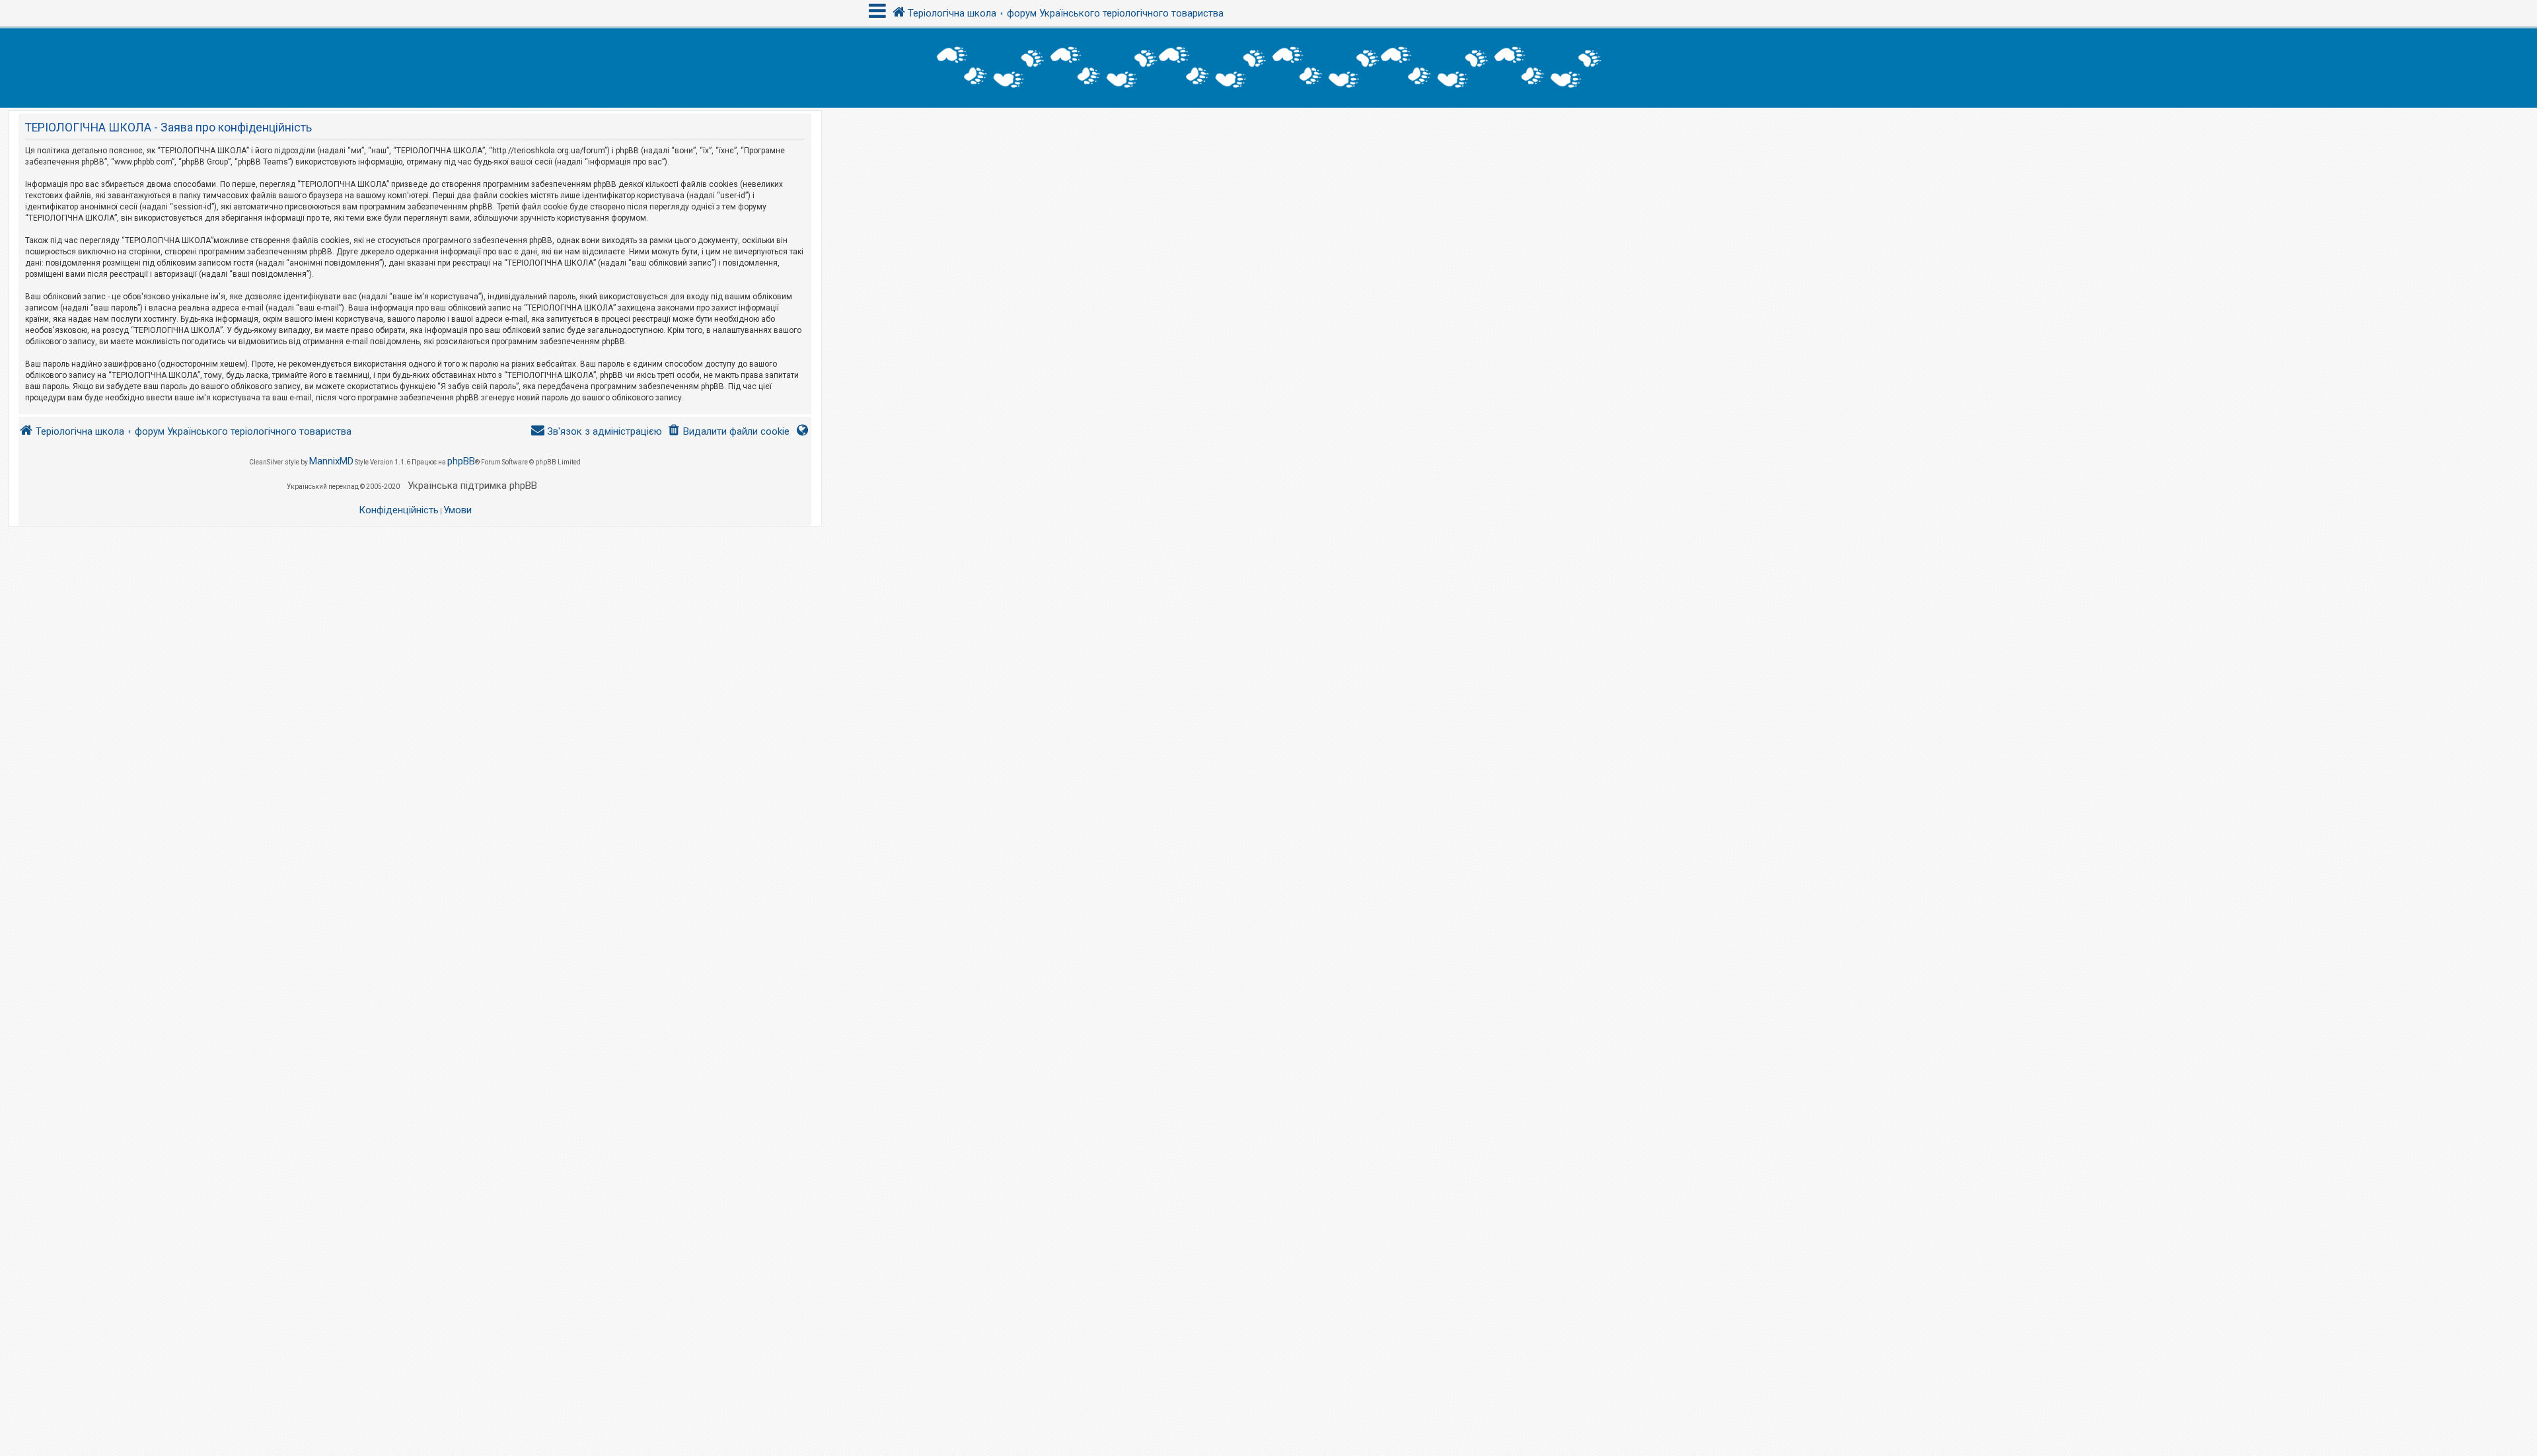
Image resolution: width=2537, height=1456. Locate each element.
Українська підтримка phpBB (472, 486)
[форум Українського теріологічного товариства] (1268, 68)
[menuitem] (728, 432)
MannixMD (331, 461)
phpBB (461, 461)
